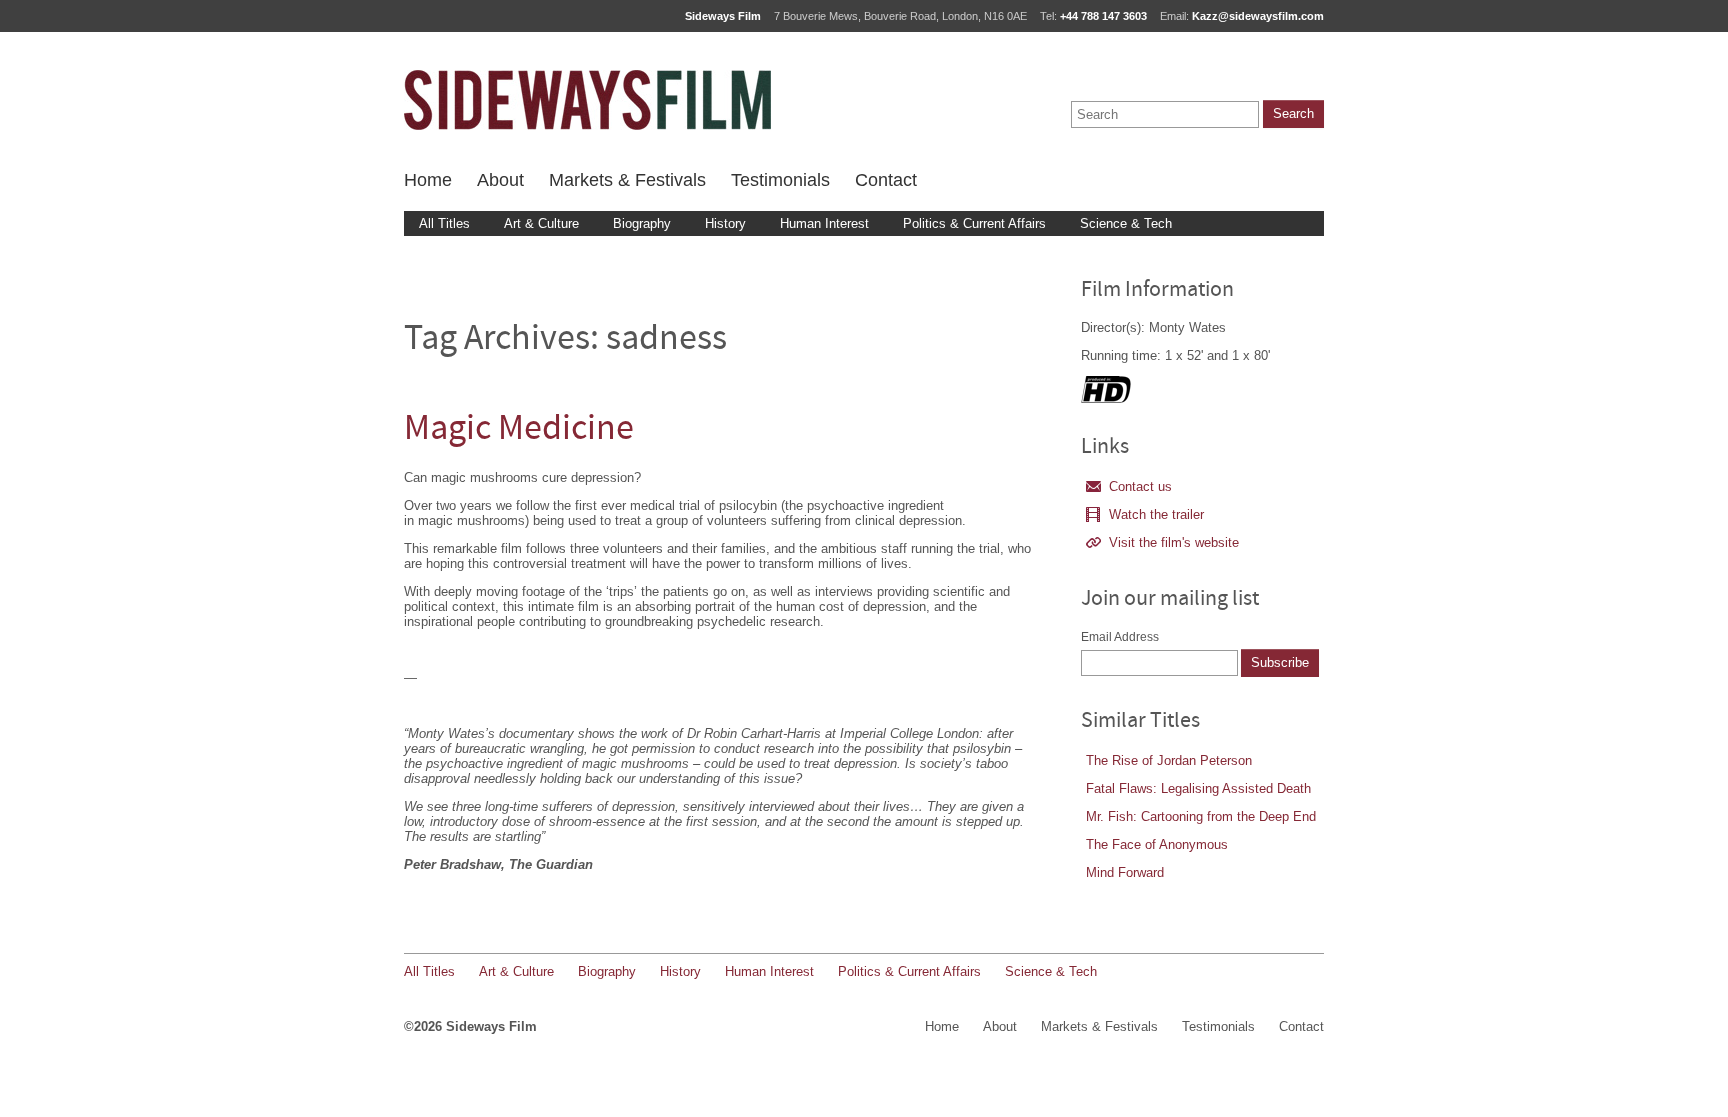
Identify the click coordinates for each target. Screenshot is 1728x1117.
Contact (886, 180)
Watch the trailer (1156, 514)
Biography (642, 223)
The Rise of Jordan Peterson (1169, 760)
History (725, 223)
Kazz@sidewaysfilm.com (1258, 16)
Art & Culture (541, 223)
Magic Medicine (519, 430)
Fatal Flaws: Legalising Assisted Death (1198, 788)
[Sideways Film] (587, 100)
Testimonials (780, 180)
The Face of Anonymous (1157, 844)
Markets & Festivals (627, 180)
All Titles (444, 223)
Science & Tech (1126, 223)
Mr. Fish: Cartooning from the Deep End (1201, 816)
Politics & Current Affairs (974, 223)
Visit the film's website (1174, 542)
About (500, 180)
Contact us (1140, 486)
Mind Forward (1125, 872)
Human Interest (824, 223)
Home (428, 180)
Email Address (1120, 637)
